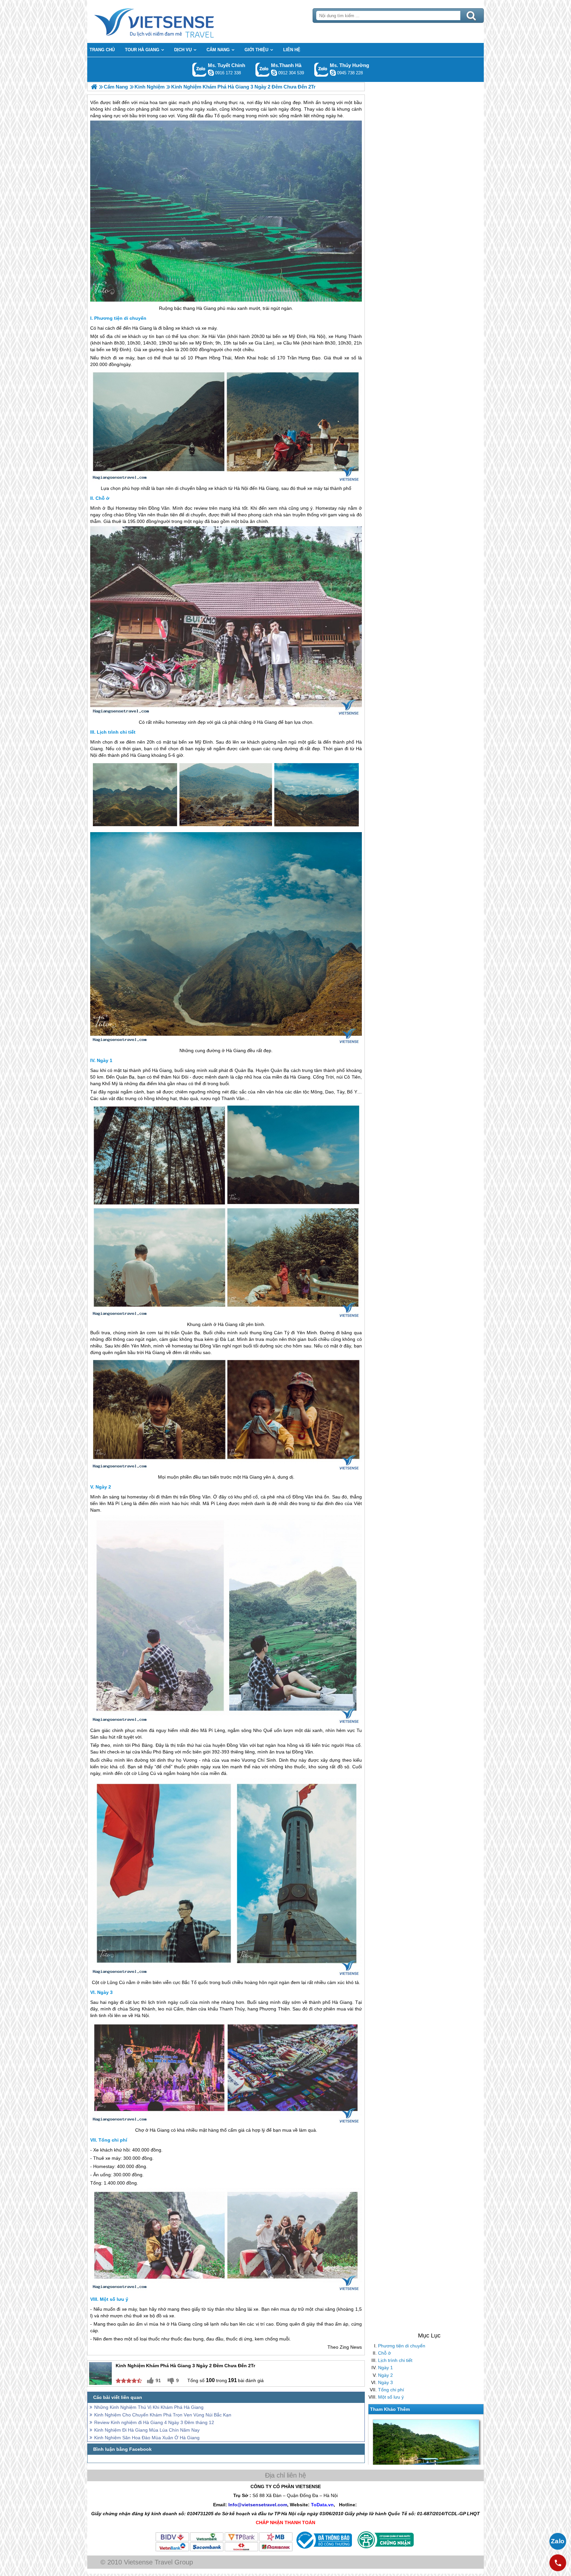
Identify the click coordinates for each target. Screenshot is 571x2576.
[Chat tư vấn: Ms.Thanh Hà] (274, 73)
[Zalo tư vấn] (558, 2541)
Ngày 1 (385, 2368)
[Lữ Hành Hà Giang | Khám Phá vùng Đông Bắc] (94, 87)
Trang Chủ (171, 21)
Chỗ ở (384, 2353)
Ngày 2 (385, 2375)
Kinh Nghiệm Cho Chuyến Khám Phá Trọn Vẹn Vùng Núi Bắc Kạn (163, 2415)
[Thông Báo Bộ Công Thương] (323, 2550)
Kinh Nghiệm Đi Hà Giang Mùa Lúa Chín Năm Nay (147, 2430)
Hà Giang (206, 308)
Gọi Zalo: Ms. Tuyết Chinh (199, 70)
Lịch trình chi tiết (395, 2360)
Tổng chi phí (391, 2390)
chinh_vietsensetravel (211, 73)
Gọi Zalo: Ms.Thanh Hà (263, 70)
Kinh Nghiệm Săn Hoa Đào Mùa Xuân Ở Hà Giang (147, 2438)
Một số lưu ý (391, 2397)
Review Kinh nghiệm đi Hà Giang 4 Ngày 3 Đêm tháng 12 (154, 2422)
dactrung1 (333, 73)
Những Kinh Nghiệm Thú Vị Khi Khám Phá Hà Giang (149, 2407)
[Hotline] (558, 2563)
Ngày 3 (385, 2382)
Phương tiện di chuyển (402, 2346)
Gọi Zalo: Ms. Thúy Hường (321, 70)
